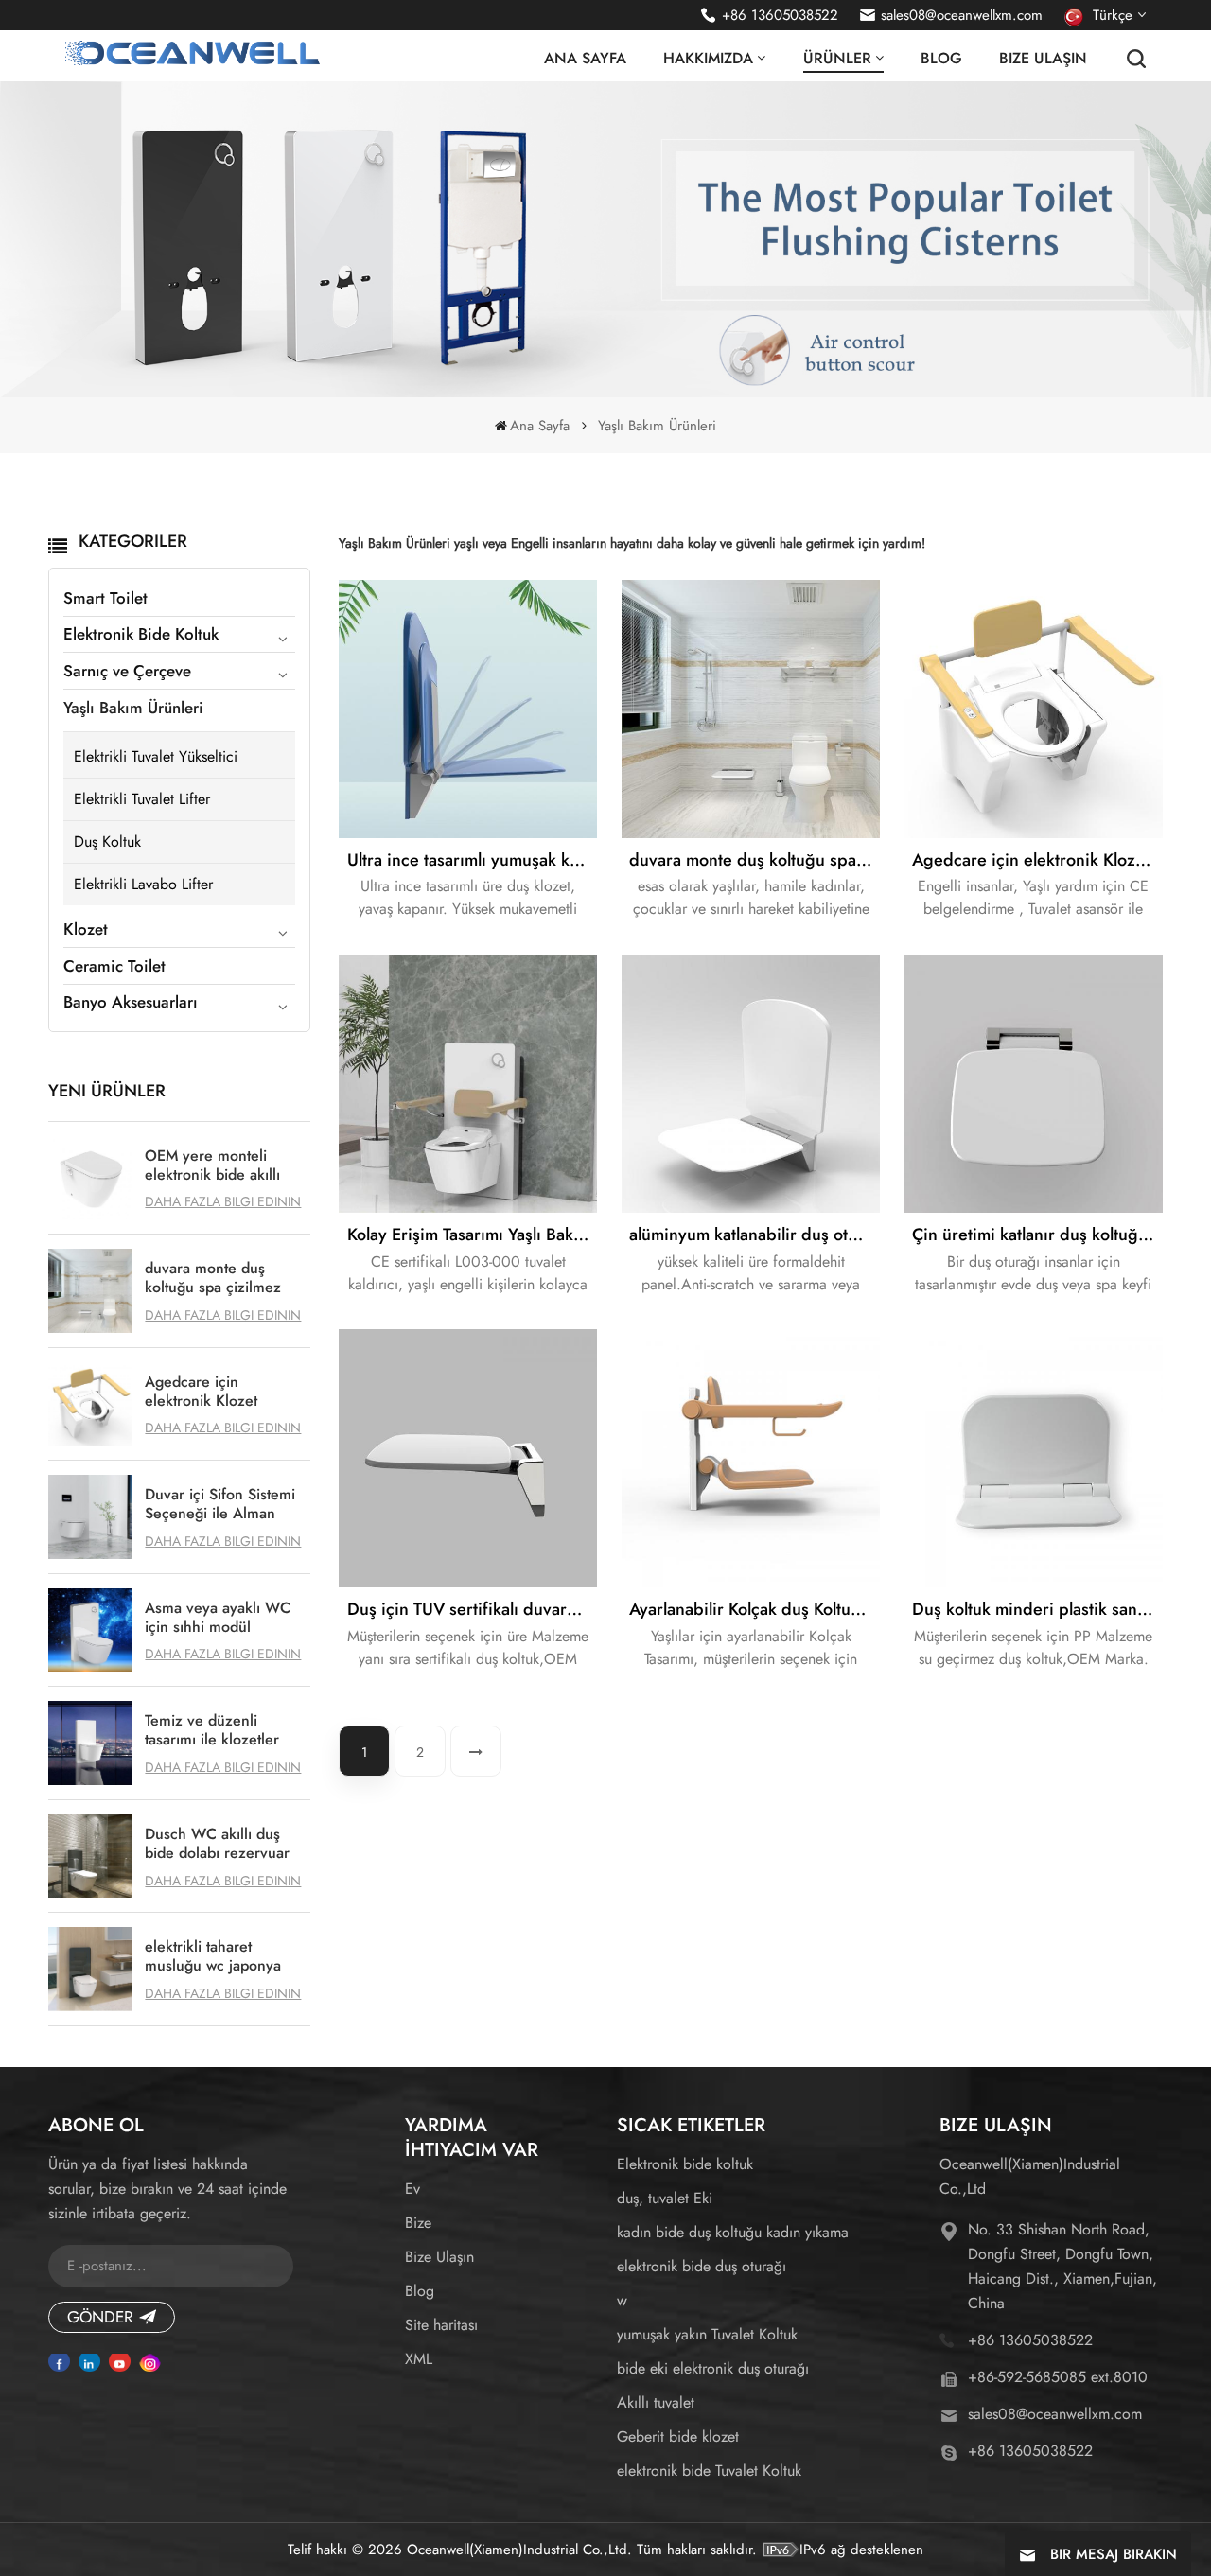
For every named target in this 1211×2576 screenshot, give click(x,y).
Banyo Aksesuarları (131, 1002)
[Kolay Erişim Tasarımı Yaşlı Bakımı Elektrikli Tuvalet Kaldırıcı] (468, 1084)
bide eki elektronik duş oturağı (713, 2368)
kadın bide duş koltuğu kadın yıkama (733, 2232)
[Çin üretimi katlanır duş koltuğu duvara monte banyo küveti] (1034, 1084)
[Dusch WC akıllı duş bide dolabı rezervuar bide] (90, 1857)
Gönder (100, 2317)
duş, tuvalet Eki (665, 2198)
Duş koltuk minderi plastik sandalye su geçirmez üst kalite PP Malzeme (1037, 1609)
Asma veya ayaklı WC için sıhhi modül (218, 1618)
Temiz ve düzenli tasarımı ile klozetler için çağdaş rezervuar (217, 1730)
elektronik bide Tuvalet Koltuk (709, 2471)
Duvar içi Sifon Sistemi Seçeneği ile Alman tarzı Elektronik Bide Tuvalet (220, 1504)
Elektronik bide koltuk (685, 2164)
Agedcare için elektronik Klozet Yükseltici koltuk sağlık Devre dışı (220, 1392)
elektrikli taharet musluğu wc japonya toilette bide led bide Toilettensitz (214, 1956)
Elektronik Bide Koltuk (141, 634)
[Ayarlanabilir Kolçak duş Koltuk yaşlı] (751, 1458)
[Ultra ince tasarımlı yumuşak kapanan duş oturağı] (468, 709)
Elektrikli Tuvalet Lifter (142, 799)
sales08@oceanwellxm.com (962, 15)
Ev (412, 2189)
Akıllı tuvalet (656, 2402)
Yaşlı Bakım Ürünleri (133, 708)
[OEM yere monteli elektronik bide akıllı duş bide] (90, 1178)
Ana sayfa (585, 59)
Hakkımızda (708, 59)
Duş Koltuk (107, 841)
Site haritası (441, 2325)
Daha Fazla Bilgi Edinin (223, 1201)
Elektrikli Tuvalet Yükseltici (156, 756)
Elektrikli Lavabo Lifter (143, 884)
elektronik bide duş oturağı (702, 2266)
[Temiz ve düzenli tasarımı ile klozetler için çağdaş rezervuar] (90, 1743)
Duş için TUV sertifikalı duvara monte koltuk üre (472, 1609)
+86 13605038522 (780, 15)
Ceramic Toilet (114, 966)
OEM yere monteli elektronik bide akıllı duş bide (212, 1165)
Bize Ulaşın (1043, 59)
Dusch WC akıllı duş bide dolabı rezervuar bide (217, 1844)
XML (419, 2359)
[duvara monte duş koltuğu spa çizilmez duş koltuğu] (90, 1291)
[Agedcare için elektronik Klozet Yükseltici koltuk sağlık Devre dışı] (90, 1404)
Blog (941, 59)
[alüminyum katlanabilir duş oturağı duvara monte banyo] (751, 1084)
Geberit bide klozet (678, 2436)
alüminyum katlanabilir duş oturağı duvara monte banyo (755, 1235)
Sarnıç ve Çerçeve (127, 671)
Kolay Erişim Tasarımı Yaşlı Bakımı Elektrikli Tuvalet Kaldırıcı (472, 1235)
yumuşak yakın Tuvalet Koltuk (707, 2334)
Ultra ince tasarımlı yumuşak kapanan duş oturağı (472, 860)
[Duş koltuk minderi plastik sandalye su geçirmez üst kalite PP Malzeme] (1034, 1458)
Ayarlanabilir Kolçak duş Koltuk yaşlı (755, 1609)
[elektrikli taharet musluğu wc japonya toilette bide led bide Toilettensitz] (90, 1969)
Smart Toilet (105, 598)
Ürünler (837, 59)
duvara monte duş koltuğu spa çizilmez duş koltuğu (213, 1278)
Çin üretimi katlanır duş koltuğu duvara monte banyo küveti (1037, 1235)
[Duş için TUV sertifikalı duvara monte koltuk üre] (468, 1458)
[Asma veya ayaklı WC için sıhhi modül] (90, 1630)
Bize (418, 2223)
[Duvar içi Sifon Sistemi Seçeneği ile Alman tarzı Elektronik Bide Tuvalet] (90, 1517)
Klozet (86, 929)
